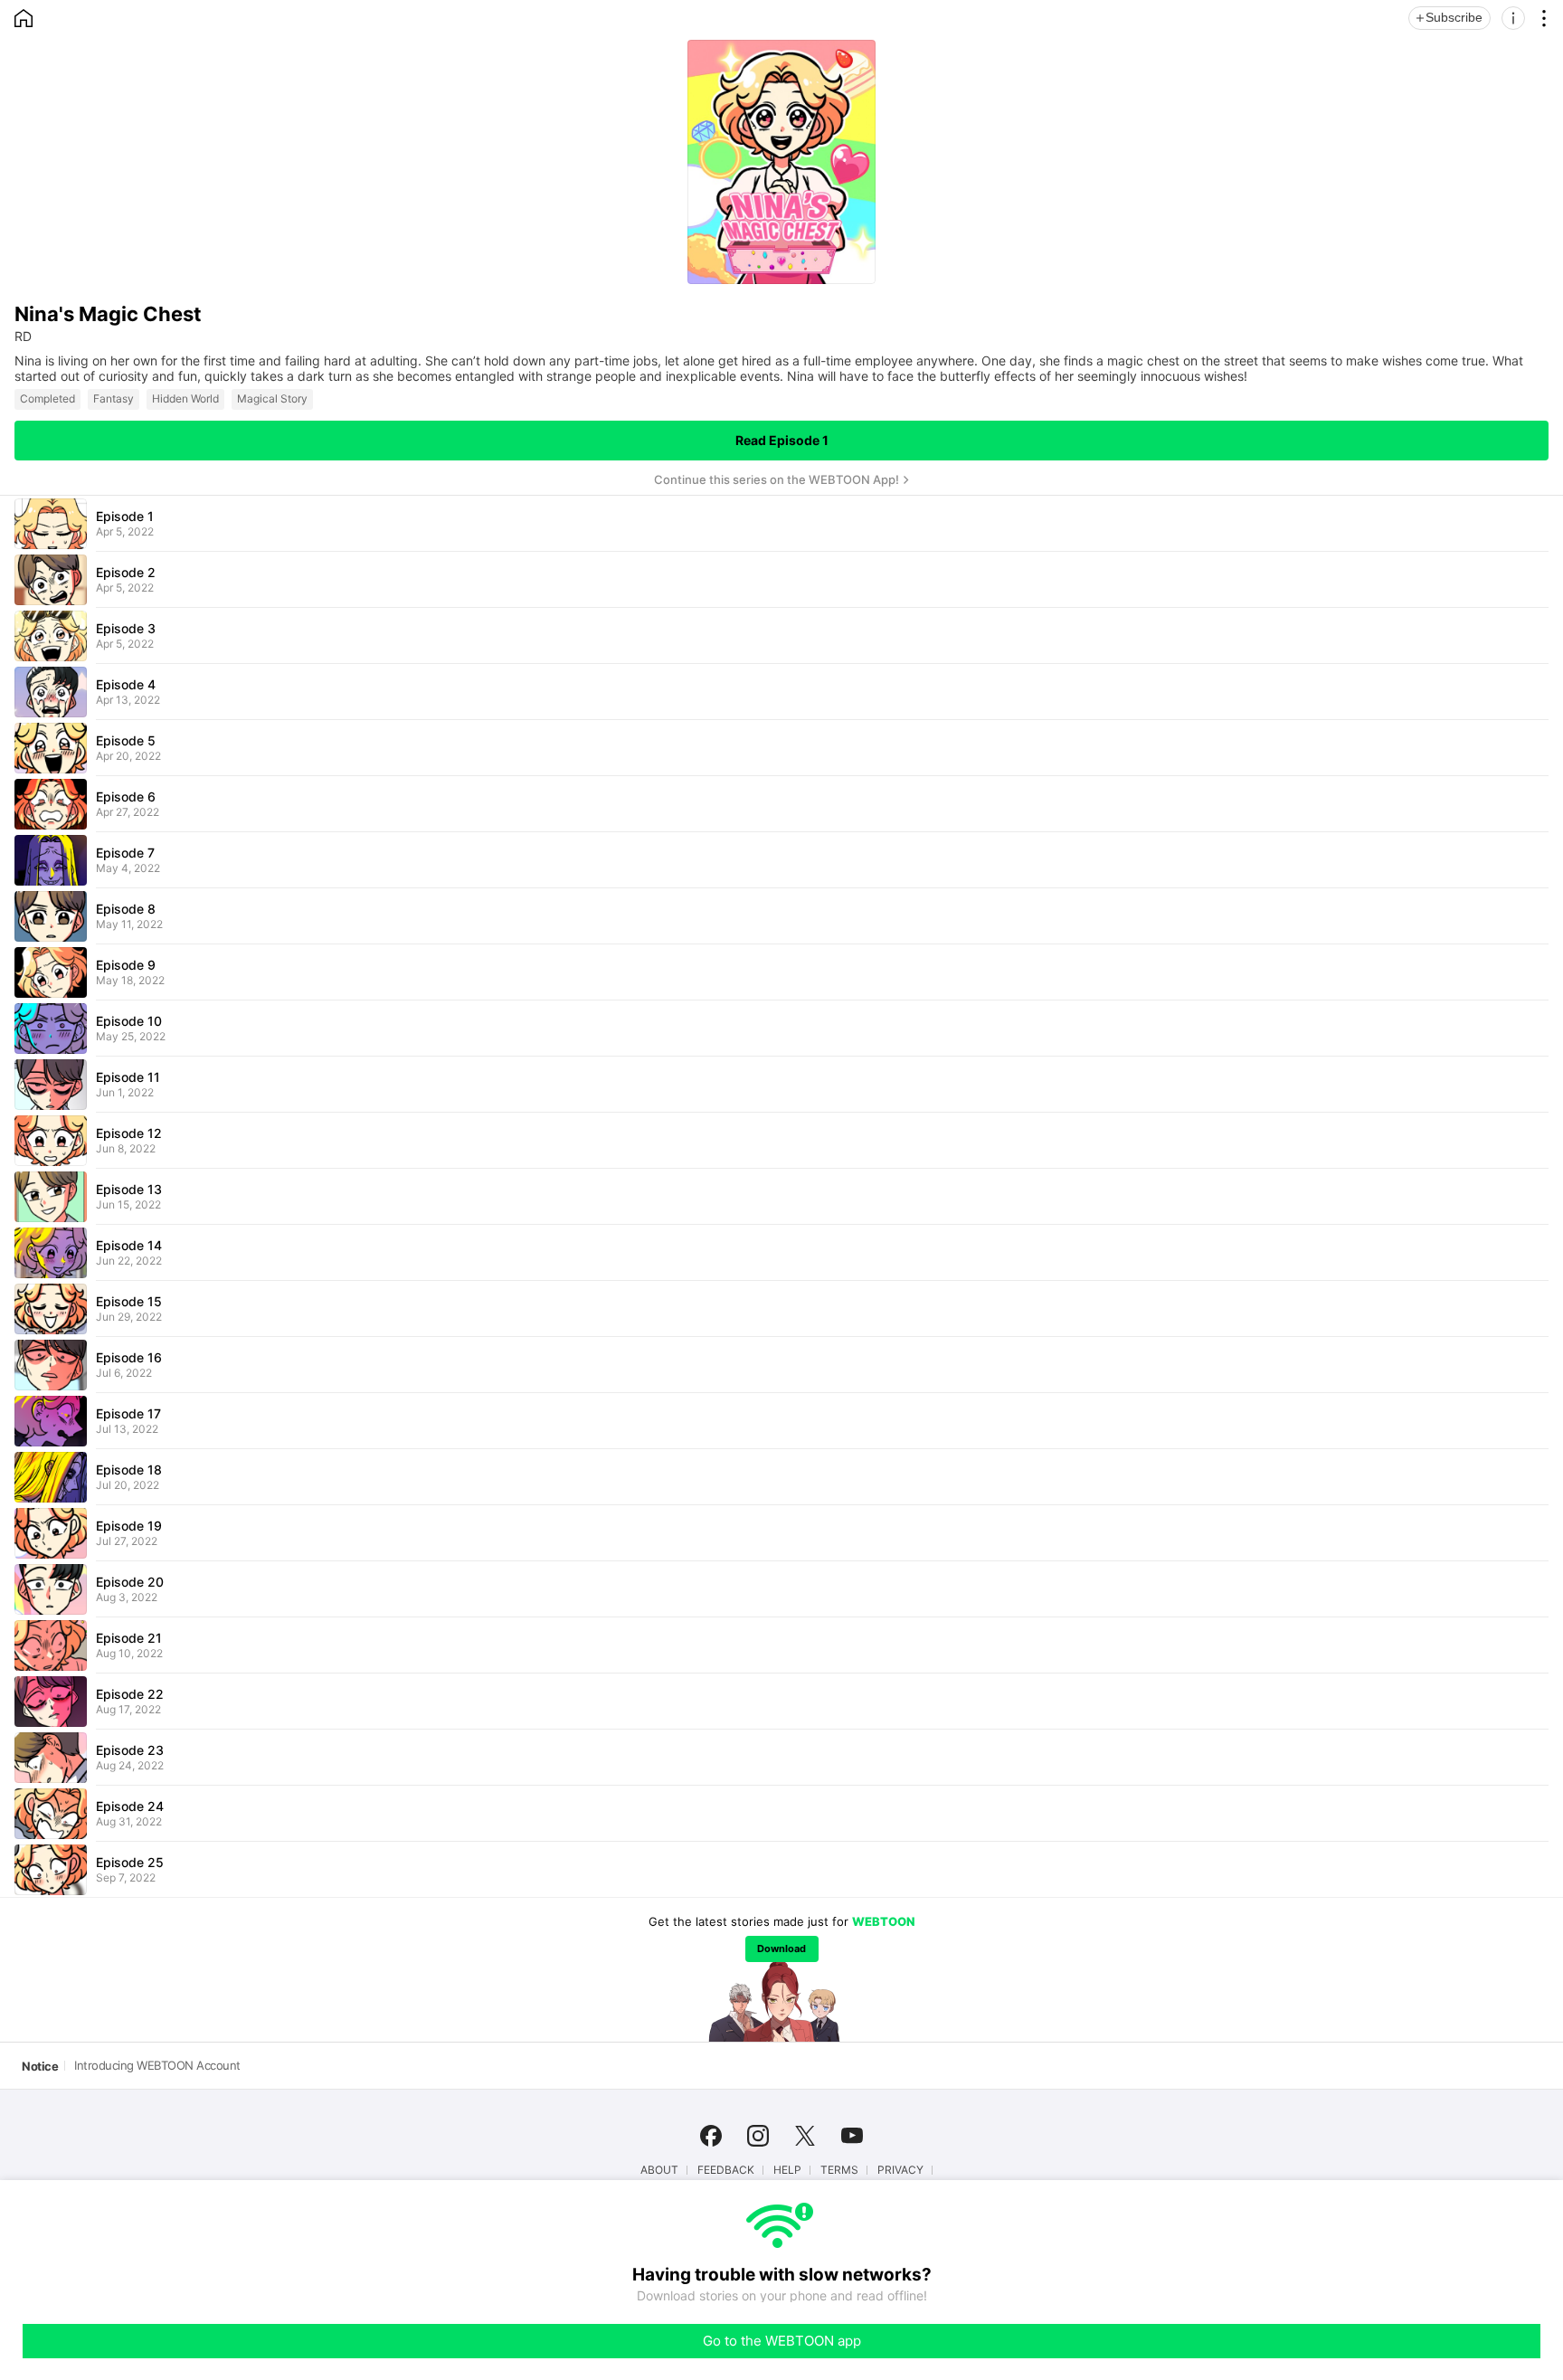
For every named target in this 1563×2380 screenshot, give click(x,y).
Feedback (726, 2170)
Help (787, 2170)
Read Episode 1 (782, 440)
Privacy (900, 2170)
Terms (839, 2170)
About (659, 2170)
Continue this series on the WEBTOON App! (777, 479)
